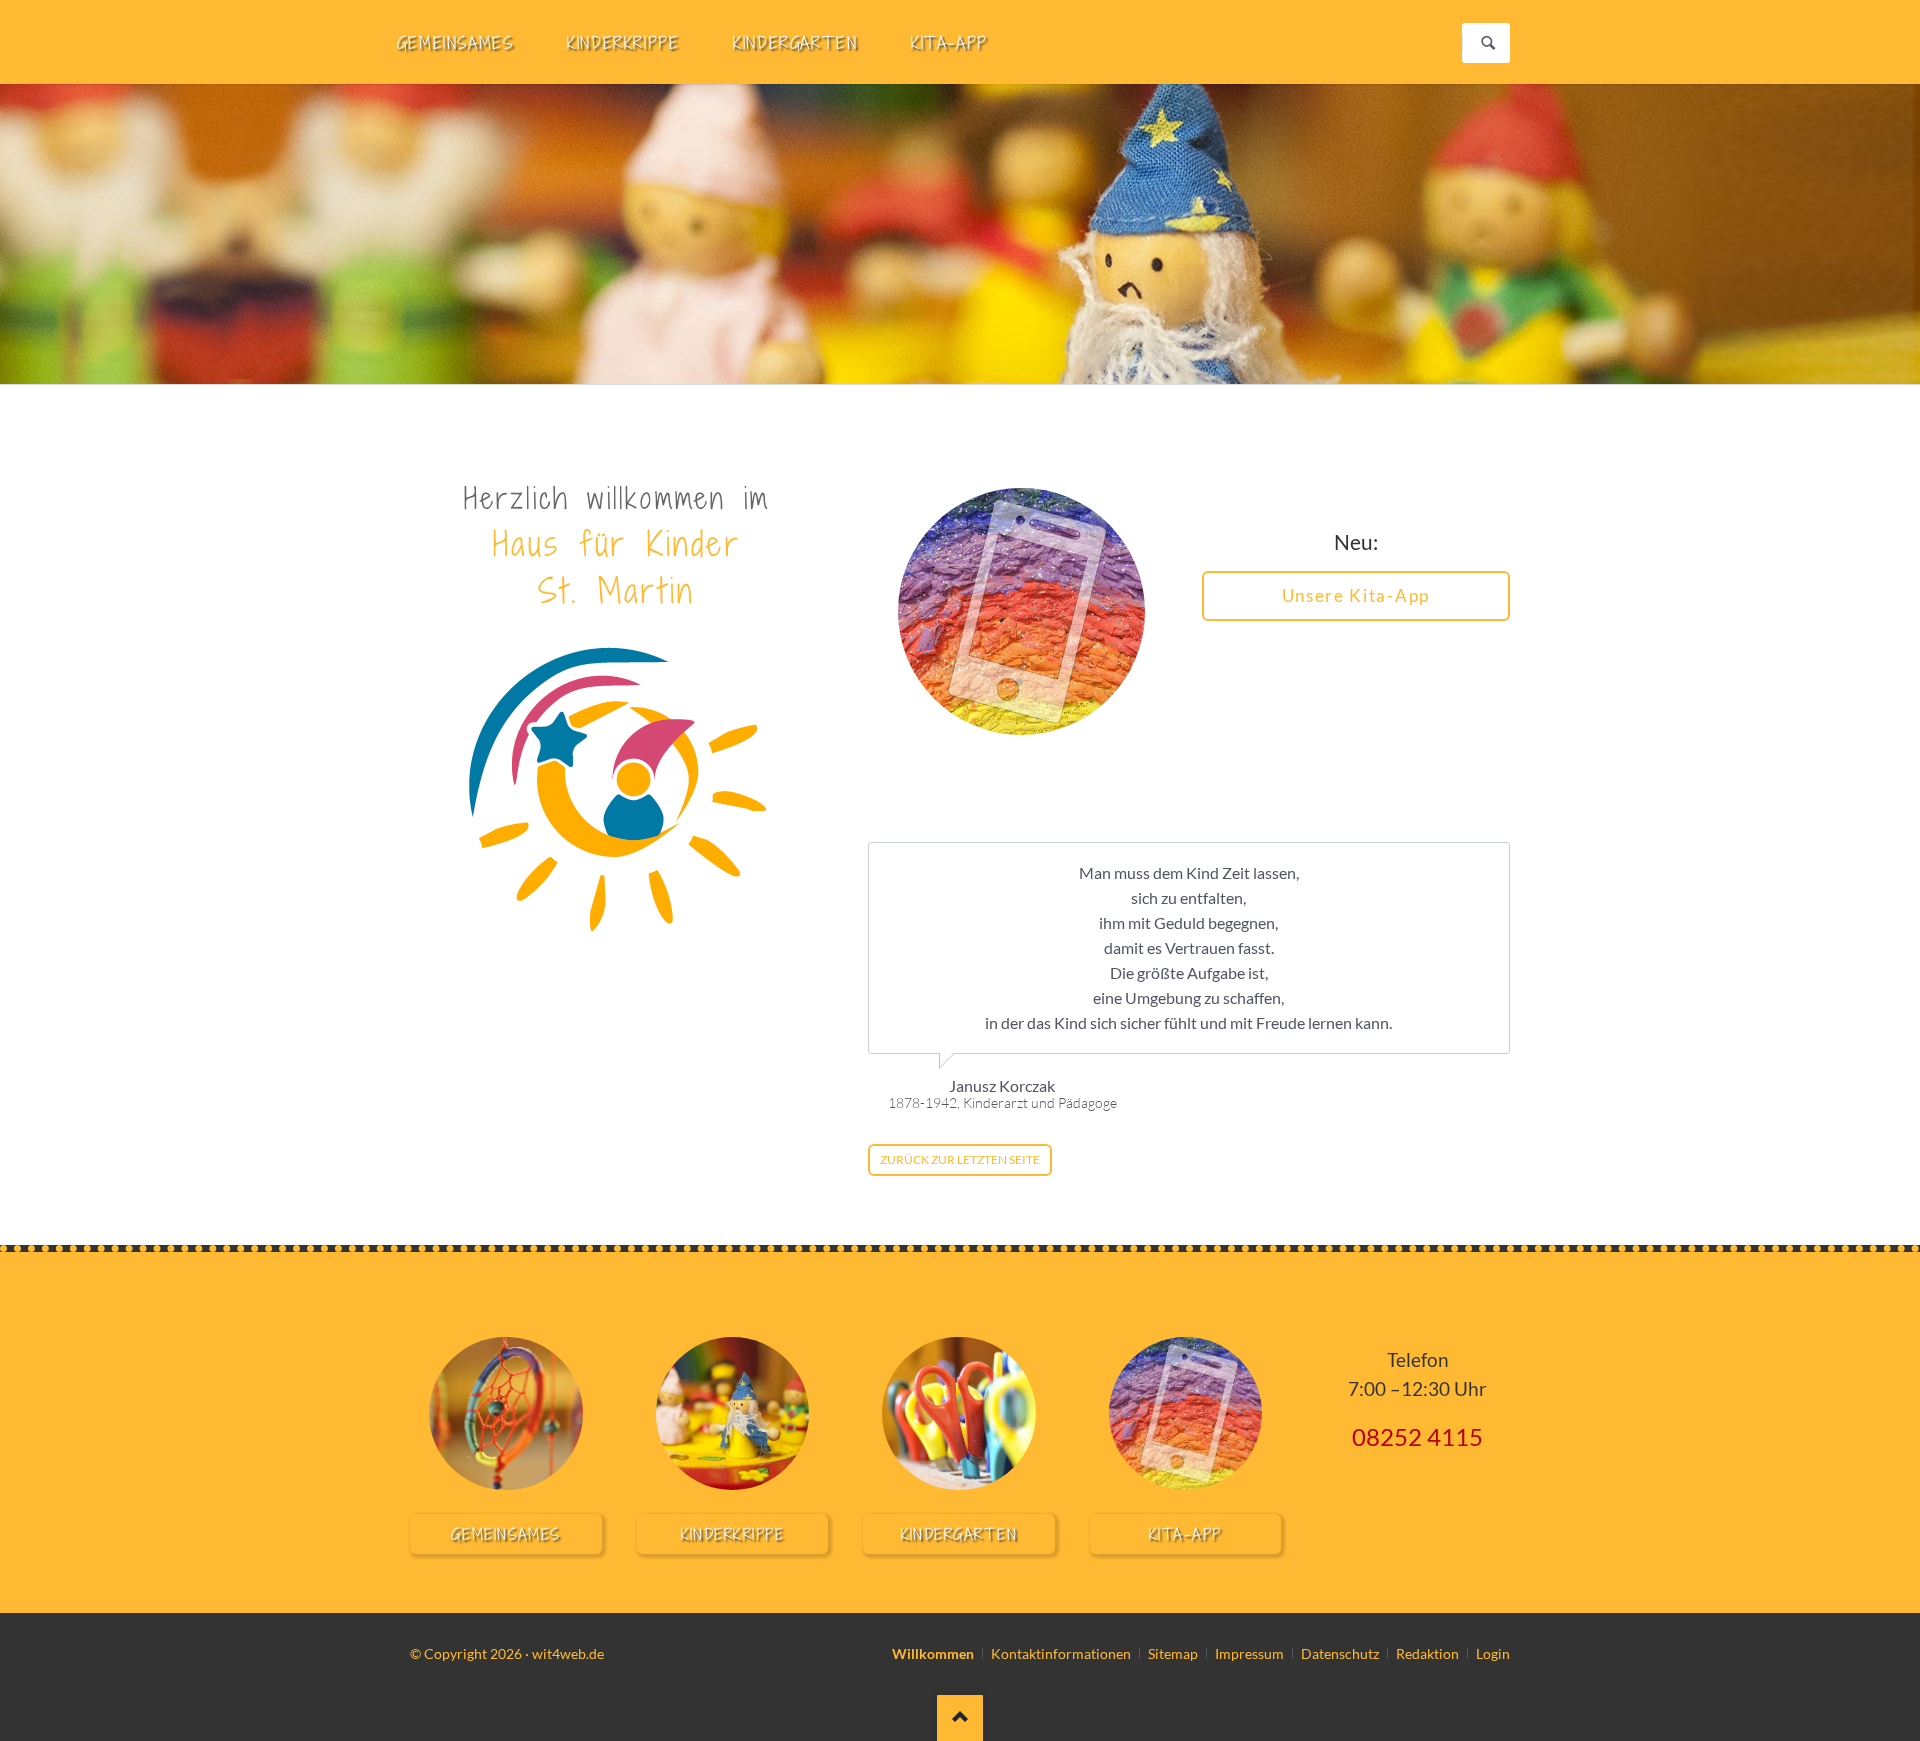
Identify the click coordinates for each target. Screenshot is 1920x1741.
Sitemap (1173, 1653)
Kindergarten (959, 1534)
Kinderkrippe (733, 1534)
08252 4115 (1417, 1436)
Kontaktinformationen (1061, 1653)
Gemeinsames (506, 1534)
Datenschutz (1340, 1653)
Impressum (1249, 1653)
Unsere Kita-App (1356, 595)
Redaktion (1427, 1653)
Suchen (1488, 43)
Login (1493, 1653)
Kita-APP (1185, 1534)
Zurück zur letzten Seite (960, 1159)
